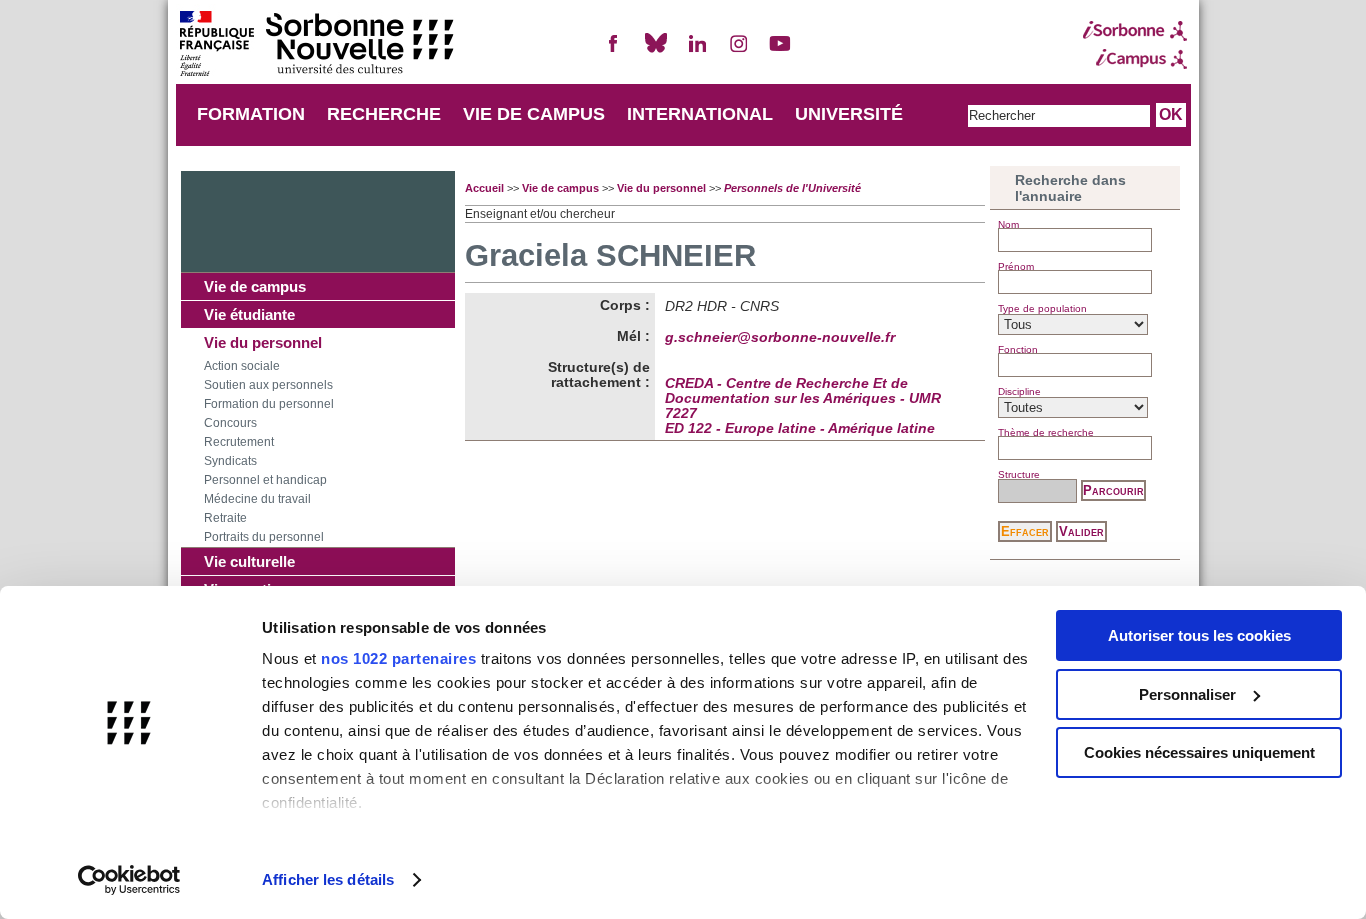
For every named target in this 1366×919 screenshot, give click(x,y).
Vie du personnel (263, 342)
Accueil (484, 188)
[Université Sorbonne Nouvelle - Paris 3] (316, 45)
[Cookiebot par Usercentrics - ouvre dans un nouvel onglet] (129, 880)
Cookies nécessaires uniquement (1199, 752)
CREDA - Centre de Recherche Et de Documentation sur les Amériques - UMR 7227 (803, 398)
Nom (1008, 224)
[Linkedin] (697, 51)
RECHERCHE (384, 114)
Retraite (225, 518)
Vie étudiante (249, 314)
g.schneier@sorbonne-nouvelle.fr (780, 337)
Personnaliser (1187, 694)
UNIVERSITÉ (849, 114)
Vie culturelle (249, 561)
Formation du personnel (269, 404)
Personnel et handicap (265, 480)
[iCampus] (1135, 59)
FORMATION (251, 114)
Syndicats (230, 461)
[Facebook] (614, 51)
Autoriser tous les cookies (1199, 635)
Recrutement (239, 442)
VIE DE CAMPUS (534, 114)
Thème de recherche (1046, 432)
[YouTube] (780, 51)
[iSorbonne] (1135, 31)
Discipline (1019, 391)
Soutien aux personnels (268, 385)
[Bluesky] (656, 51)
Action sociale (242, 366)
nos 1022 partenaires (398, 658)
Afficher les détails (328, 879)
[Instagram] (739, 51)
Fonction (1018, 349)
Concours (230, 423)
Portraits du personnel (264, 537)
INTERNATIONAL (700, 114)
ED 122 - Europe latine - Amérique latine (800, 428)
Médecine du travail (257, 499)
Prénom (1016, 266)
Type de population (1042, 308)
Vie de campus (255, 286)
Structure (1019, 474)
